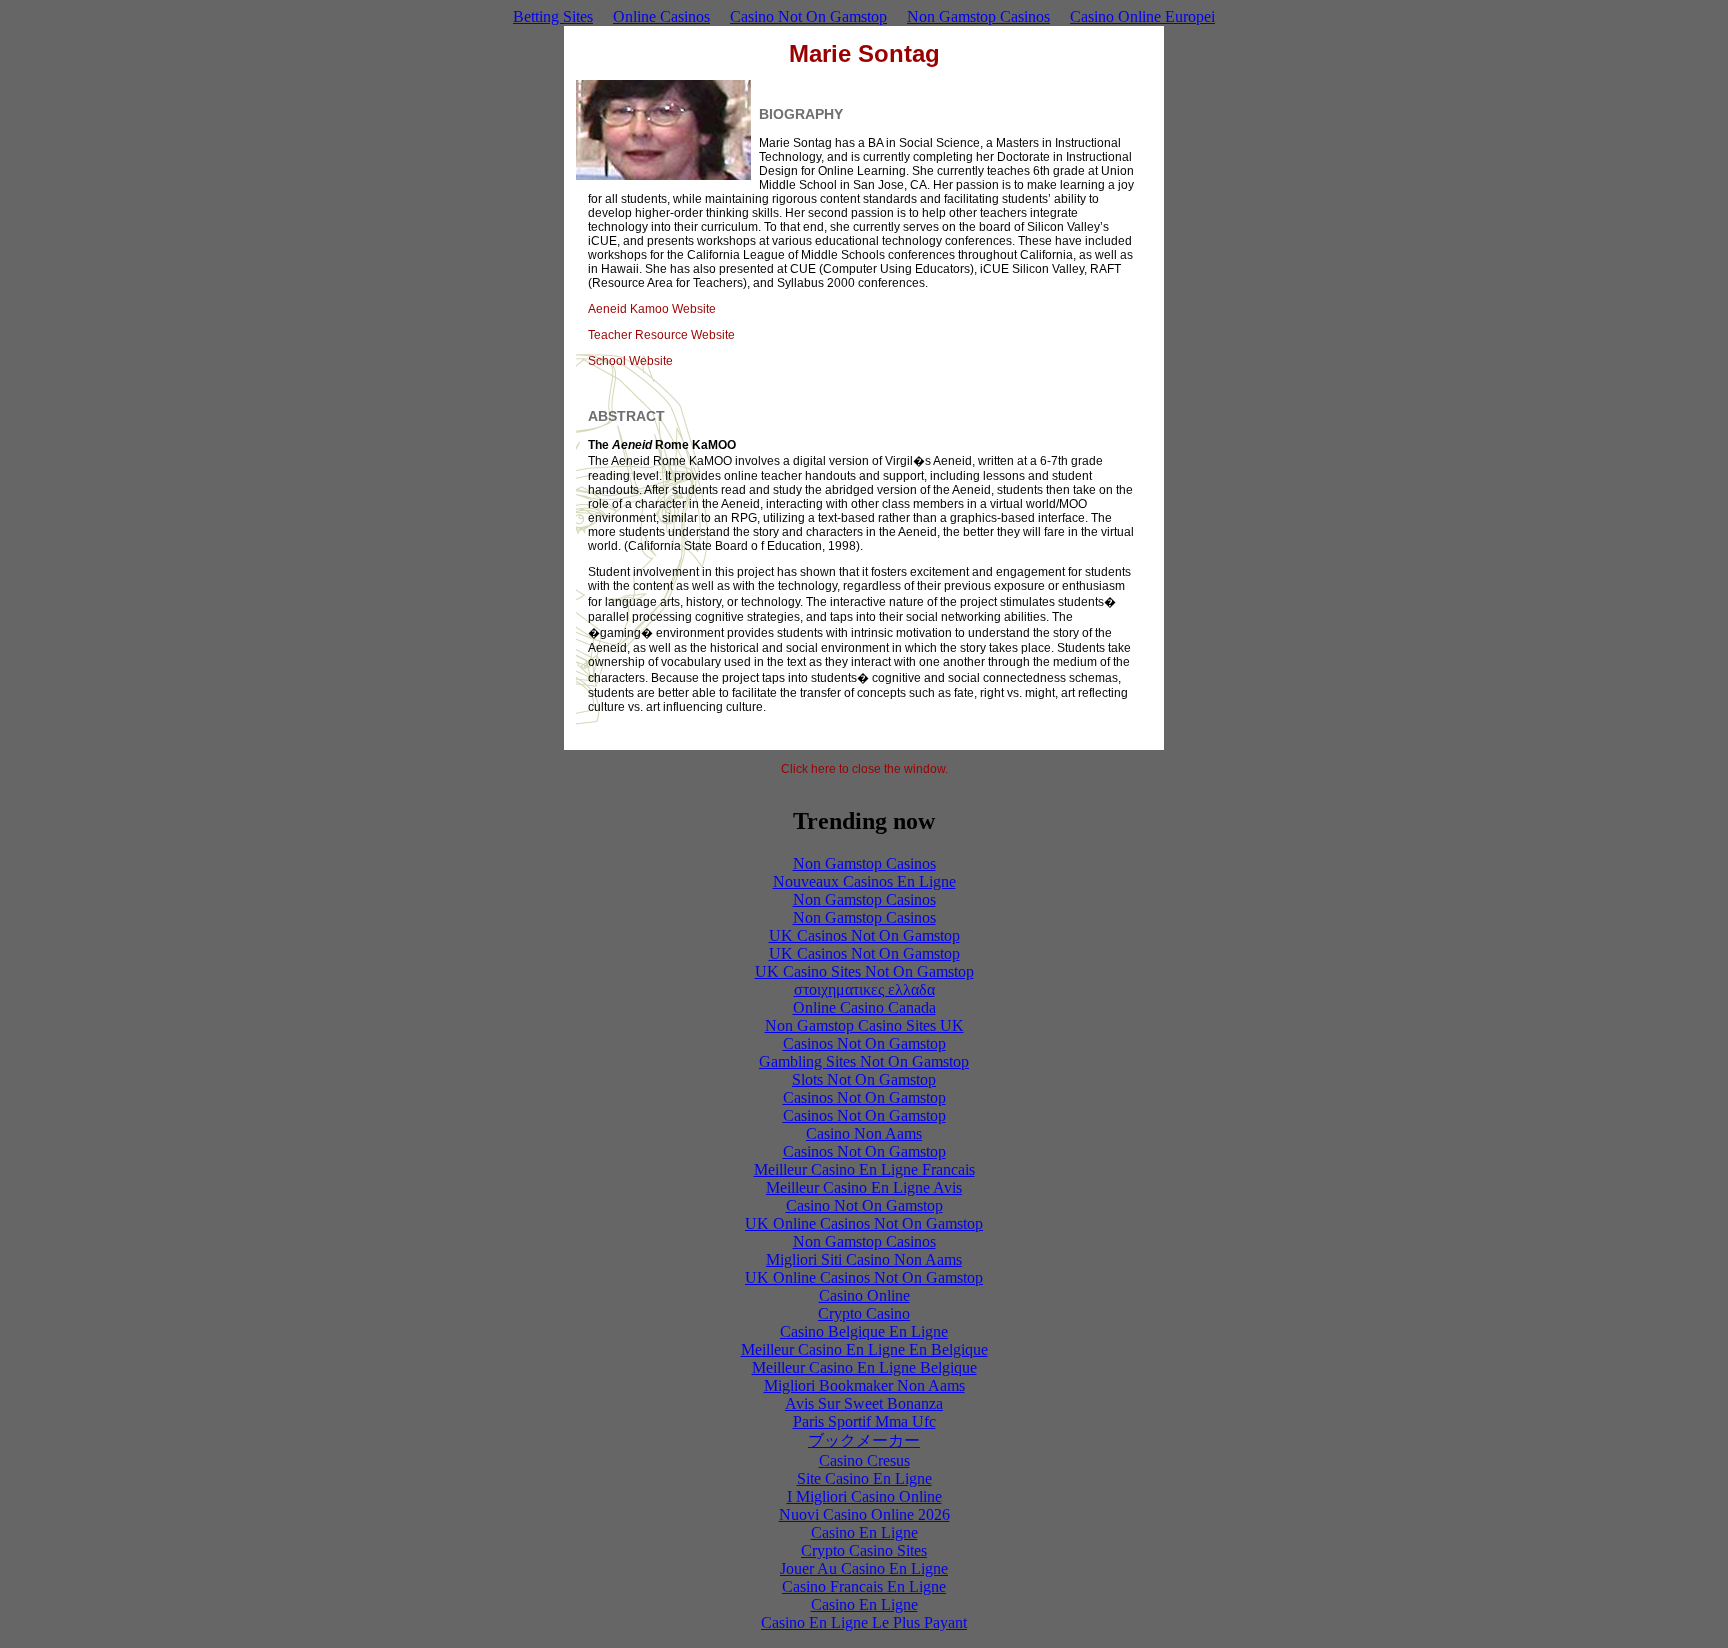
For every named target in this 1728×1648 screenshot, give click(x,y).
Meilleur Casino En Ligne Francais (864, 1169)
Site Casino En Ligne (864, 1478)
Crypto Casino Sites (864, 1550)
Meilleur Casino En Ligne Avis (864, 1187)
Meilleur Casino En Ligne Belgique (864, 1367)
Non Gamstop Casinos (978, 16)
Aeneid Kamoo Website (652, 309)
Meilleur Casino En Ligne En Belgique (864, 1349)
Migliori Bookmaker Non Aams (864, 1385)
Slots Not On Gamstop (864, 1079)
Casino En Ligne (864, 1532)
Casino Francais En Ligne (864, 1586)
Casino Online (864, 1295)
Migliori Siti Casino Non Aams (864, 1259)
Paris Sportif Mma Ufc (864, 1421)
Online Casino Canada (864, 1007)
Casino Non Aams (864, 1133)
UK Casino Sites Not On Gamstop (864, 971)
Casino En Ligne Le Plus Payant (864, 1622)
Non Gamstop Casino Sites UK (864, 1025)
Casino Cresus (864, 1460)
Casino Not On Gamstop (808, 16)
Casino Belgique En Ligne (864, 1331)
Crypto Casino (864, 1313)
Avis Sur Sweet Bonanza (864, 1403)
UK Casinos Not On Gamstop (864, 935)
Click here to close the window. (864, 769)
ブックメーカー (864, 1440)
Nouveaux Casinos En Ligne (864, 881)
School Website (630, 361)
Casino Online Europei (1142, 16)
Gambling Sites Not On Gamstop (864, 1061)
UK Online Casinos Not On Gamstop (864, 1223)
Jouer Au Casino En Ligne (864, 1568)
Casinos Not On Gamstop (864, 1043)
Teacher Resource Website (661, 335)
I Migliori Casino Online (864, 1496)
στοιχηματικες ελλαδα (864, 989)
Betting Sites (553, 16)
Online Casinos (661, 16)
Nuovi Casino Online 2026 (864, 1514)
